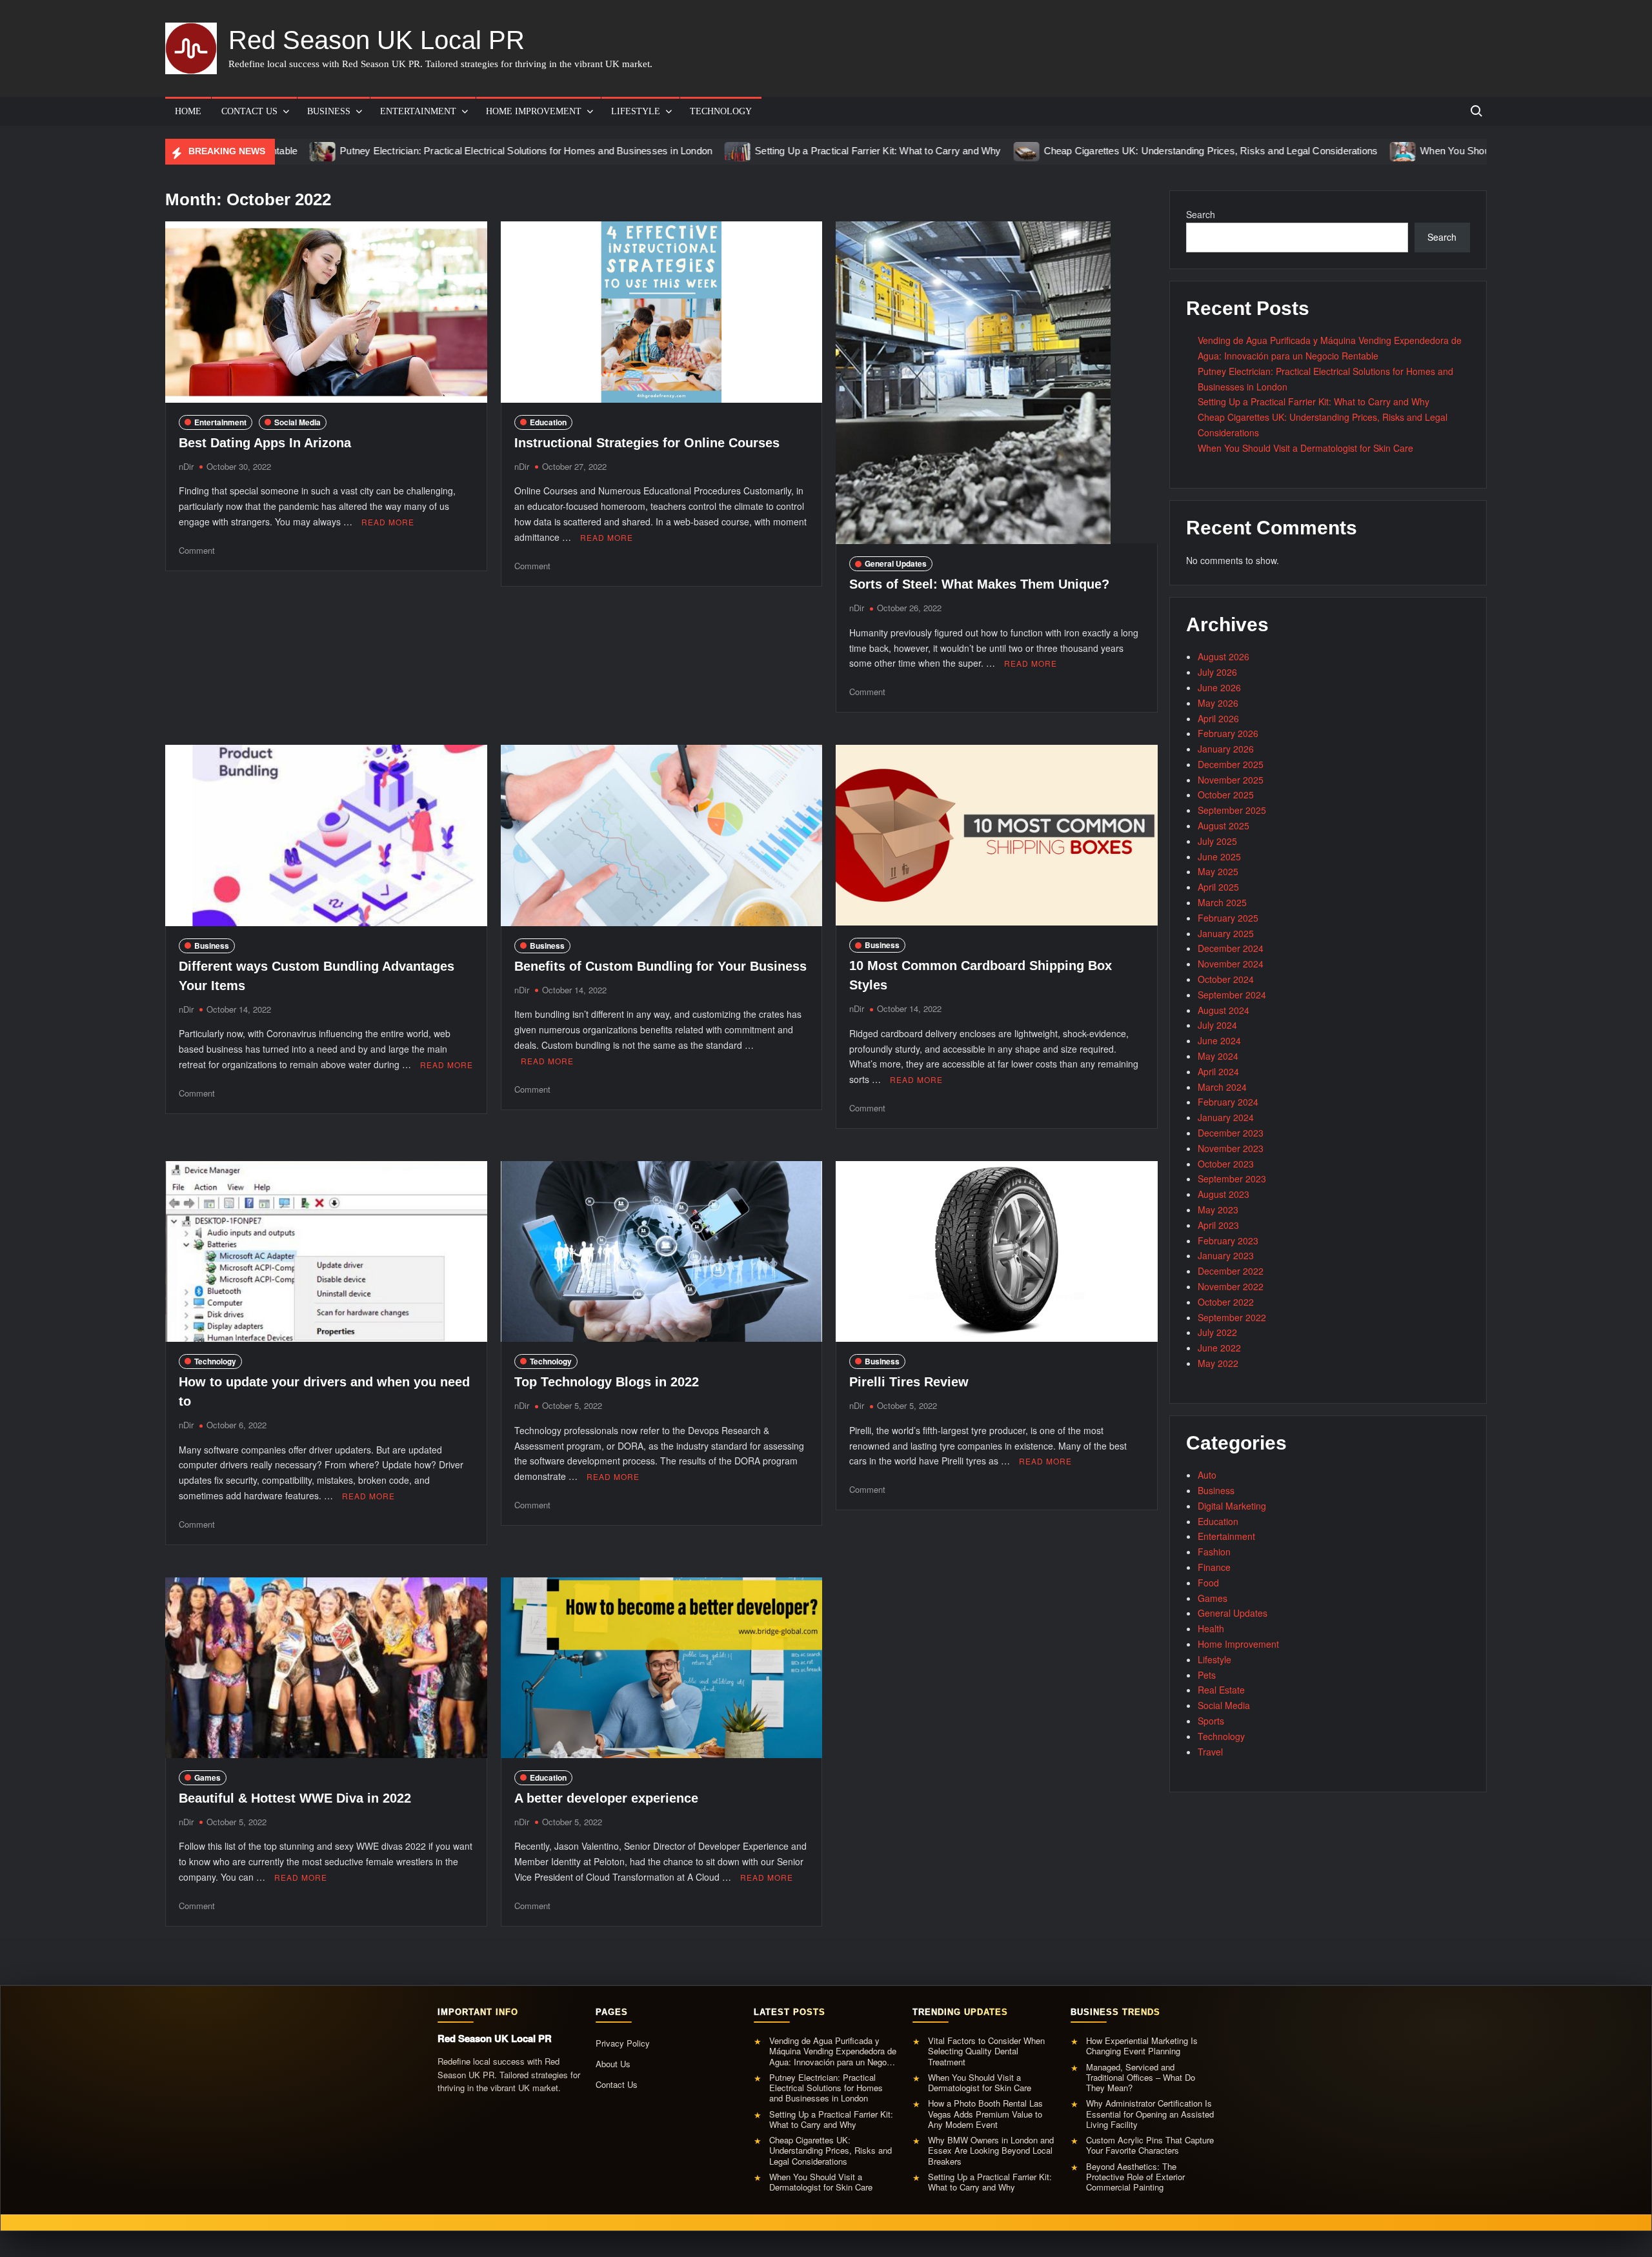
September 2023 (1232, 1179)
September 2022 (1232, 1317)
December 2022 (1231, 1271)
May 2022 (1218, 1363)
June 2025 (1219, 856)
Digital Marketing (1232, 1506)
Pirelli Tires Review (909, 1382)
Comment (197, 550)
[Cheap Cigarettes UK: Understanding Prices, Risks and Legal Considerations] (913, 150)
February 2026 (1228, 733)
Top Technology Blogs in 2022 (607, 1382)
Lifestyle (636, 111)
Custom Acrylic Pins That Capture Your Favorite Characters (1150, 2146)
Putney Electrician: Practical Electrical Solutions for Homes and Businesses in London (412, 151)
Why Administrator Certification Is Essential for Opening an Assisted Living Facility (1150, 2114)
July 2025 (1217, 841)
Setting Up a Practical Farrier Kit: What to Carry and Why (764, 151)
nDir (186, 466)
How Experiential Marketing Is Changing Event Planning (1142, 2046)
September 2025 (1232, 810)
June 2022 (1219, 1348)
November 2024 (1231, 964)
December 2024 (1231, 948)
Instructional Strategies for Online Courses (647, 443)
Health (1211, 1628)
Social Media (297, 422)
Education (548, 422)
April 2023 (1218, 1225)
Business (329, 111)
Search (1201, 214)
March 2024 (1222, 1087)
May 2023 (1218, 1209)
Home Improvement (534, 111)
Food (1208, 1583)
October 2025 (1226, 795)
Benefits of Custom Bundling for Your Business (660, 966)
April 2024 (1218, 1071)
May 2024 (1218, 1056)
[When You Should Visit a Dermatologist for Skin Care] (1290, 150)
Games (207, 1777)
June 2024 (1219, 1040)
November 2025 (1231, 780)
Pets (1207, 1675)
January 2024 (1226, 1117)
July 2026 (1217, 672)
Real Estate (1221, 1690)
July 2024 (1217, 1025)
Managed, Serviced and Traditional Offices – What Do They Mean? (1141, 2078)
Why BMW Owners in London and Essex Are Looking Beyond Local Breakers (991, 2151)
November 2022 (1231, 1286)
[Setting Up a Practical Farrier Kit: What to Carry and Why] (624, 150)
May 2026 (1218, 703)
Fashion (1214, 1552)
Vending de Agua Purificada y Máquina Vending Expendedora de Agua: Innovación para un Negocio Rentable (833, 2051)
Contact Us (249, 111)
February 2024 (1228, 1102)
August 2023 (1224, 1194)
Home (188, 111)
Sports (1211, 1721)
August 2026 (1224, 656)
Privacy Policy (623, 2043)
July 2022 (1217, 1332)
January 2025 (1226, 933)
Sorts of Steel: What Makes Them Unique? (979, 584)
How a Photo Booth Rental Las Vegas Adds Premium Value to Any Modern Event (985, 2114)
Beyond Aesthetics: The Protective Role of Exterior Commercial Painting (1135, 2177)
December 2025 (1231, 764)
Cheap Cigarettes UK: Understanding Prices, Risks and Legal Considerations (1096, 151)
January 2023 (1226, 1255)
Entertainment (418, 111)
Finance (1214, 1567)
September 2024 (1232, 995)
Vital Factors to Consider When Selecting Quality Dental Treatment (986, 2051)
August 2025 (1224, 825)
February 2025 (1228, 918)
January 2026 (1226, 749)
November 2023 (1231, 1148)
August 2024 (1224, 1010)
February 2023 (1228, 1240)
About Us (613, 2064)
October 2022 (1226, 1302)
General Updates (896, 563)
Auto (1207, 1475)
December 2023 (1231, 1133)
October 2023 (1226, 1164)
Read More (388, 522)
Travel (1210, 1752)
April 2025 (1218, 887)
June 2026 (1219, 687)
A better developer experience (606, 1798)
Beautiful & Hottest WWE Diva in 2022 (295, 1798)
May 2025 (1218, 871)
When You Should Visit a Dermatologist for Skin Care (1421, 151)
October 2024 (1226, 979)
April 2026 (1218, 718)
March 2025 (1222, 902)
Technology (721, 111)
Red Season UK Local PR (377, 40)
